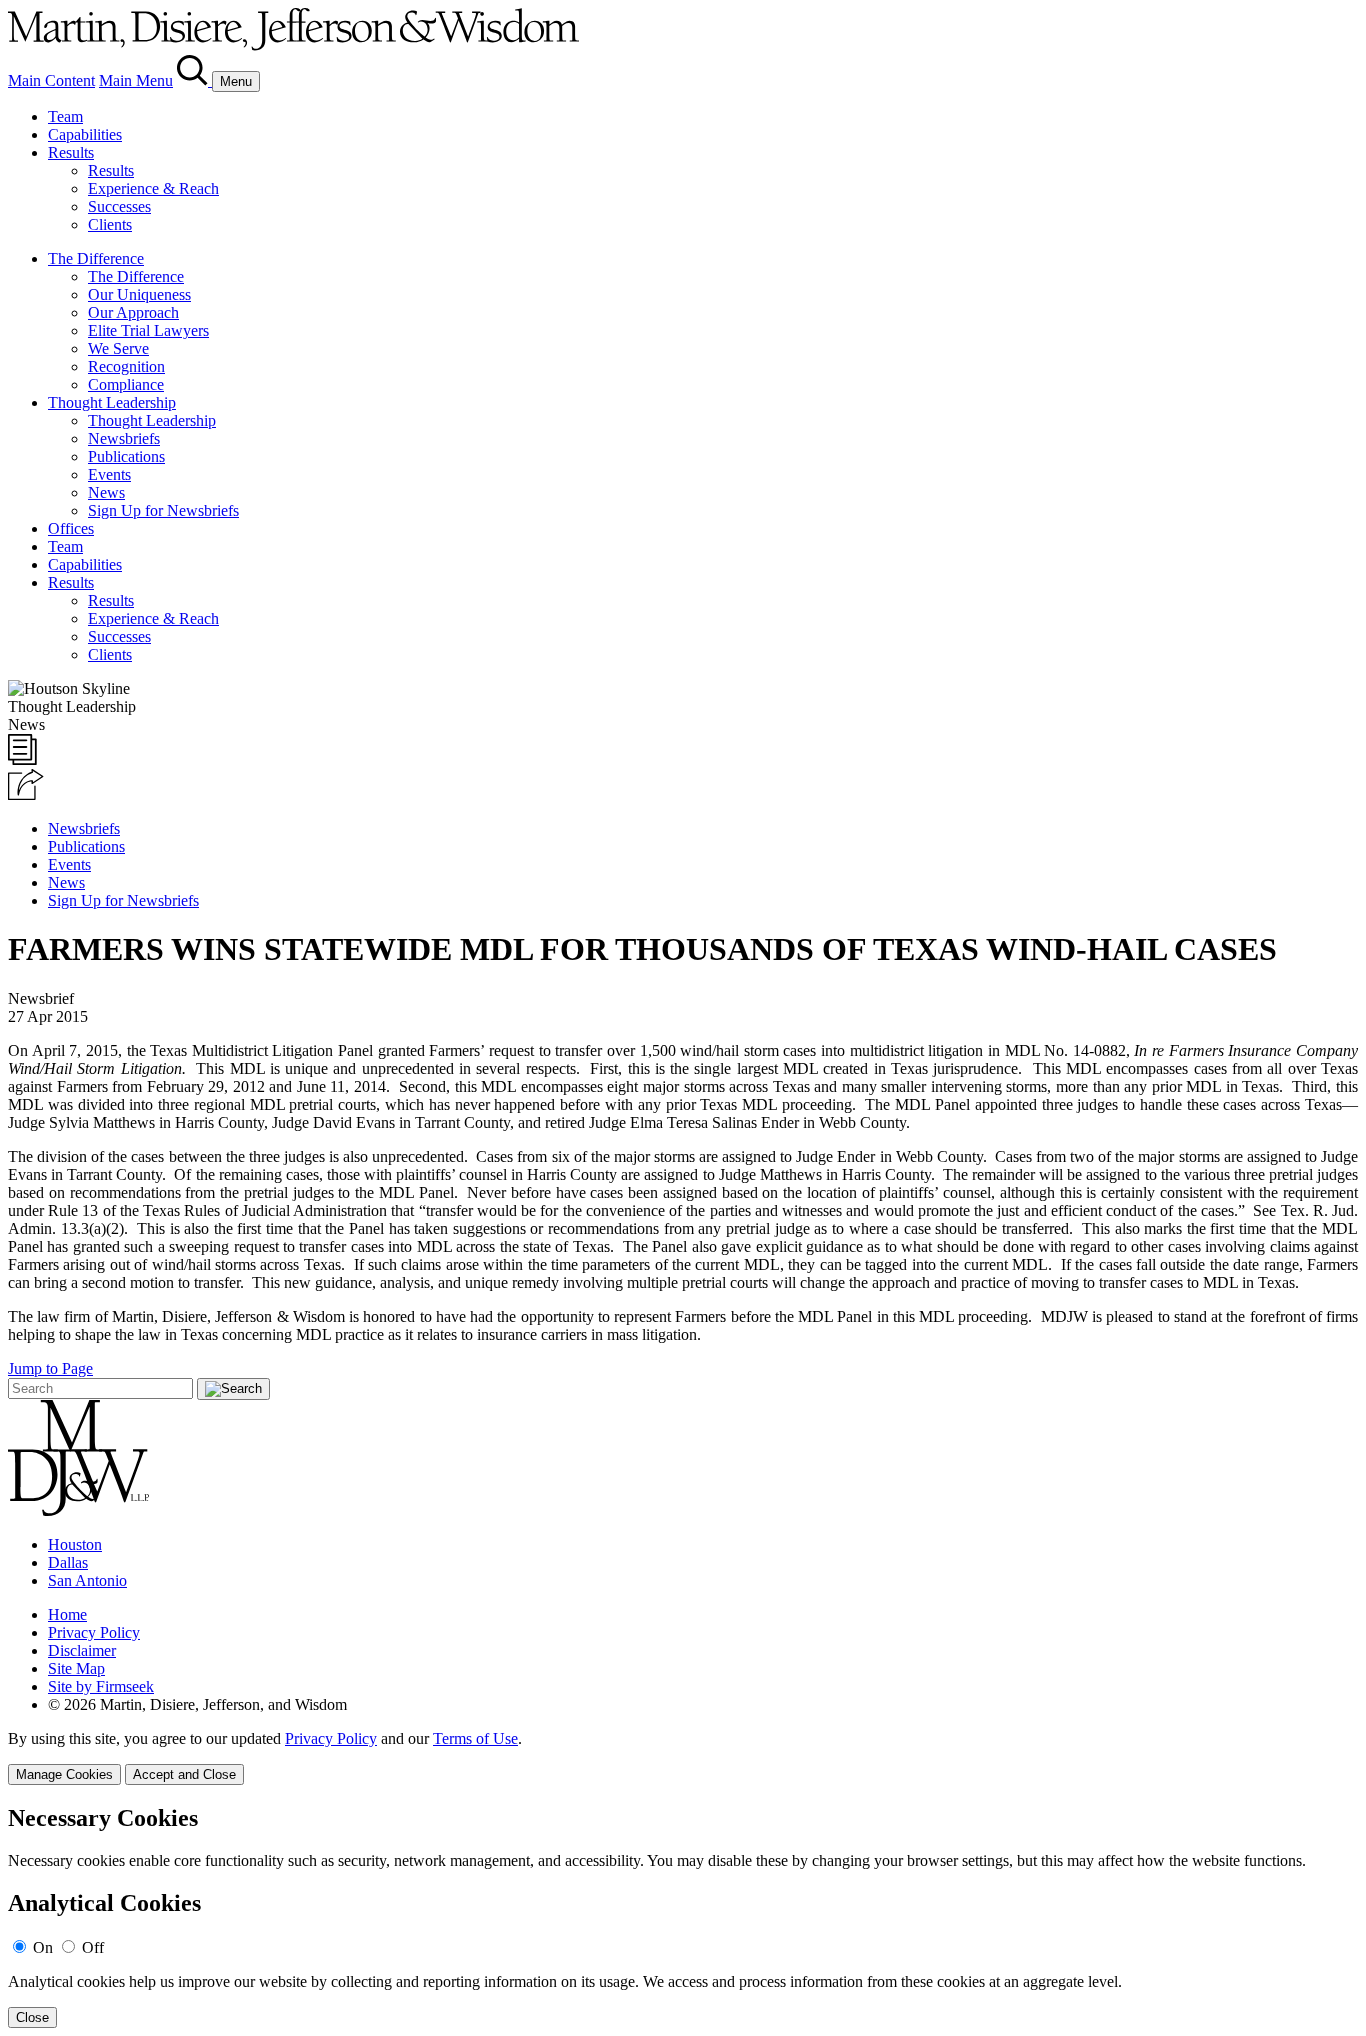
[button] (26, 794)
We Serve (118, 348)
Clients (110, 224)
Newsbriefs (124, 438)
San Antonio (87, 1580)
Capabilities (85, 134)
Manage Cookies (64, 1774)
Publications (126, 456)
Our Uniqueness (139, 294)
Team (65, 116)
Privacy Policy (94, 1632)
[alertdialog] (683, 1916)
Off (93, 1947)
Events (109, 474)
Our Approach (133, 312)
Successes (119, 206)
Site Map (76, 1668)
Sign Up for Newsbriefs (163, 510)
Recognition (126, 366)
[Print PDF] (22, 759)
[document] (683, 1916)
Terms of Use (475, 1738)
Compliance (126, 384)
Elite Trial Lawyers (148, 330)
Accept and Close (184, 1774)
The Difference (96, 258)
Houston (75, 1544)
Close (32, 2017)
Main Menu (136, 80)
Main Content (51, 80)
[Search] (194, 80)
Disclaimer (82, 1650)
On (43, 1947)
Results (71, 152)
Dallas (68, 1562)
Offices (71, 528)
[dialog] (683, 1757)
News (106, 492)
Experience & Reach (153, 188)
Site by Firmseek (101, 1686)
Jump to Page (50, 1368)
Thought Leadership (112, 402)
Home (67, 1614)
